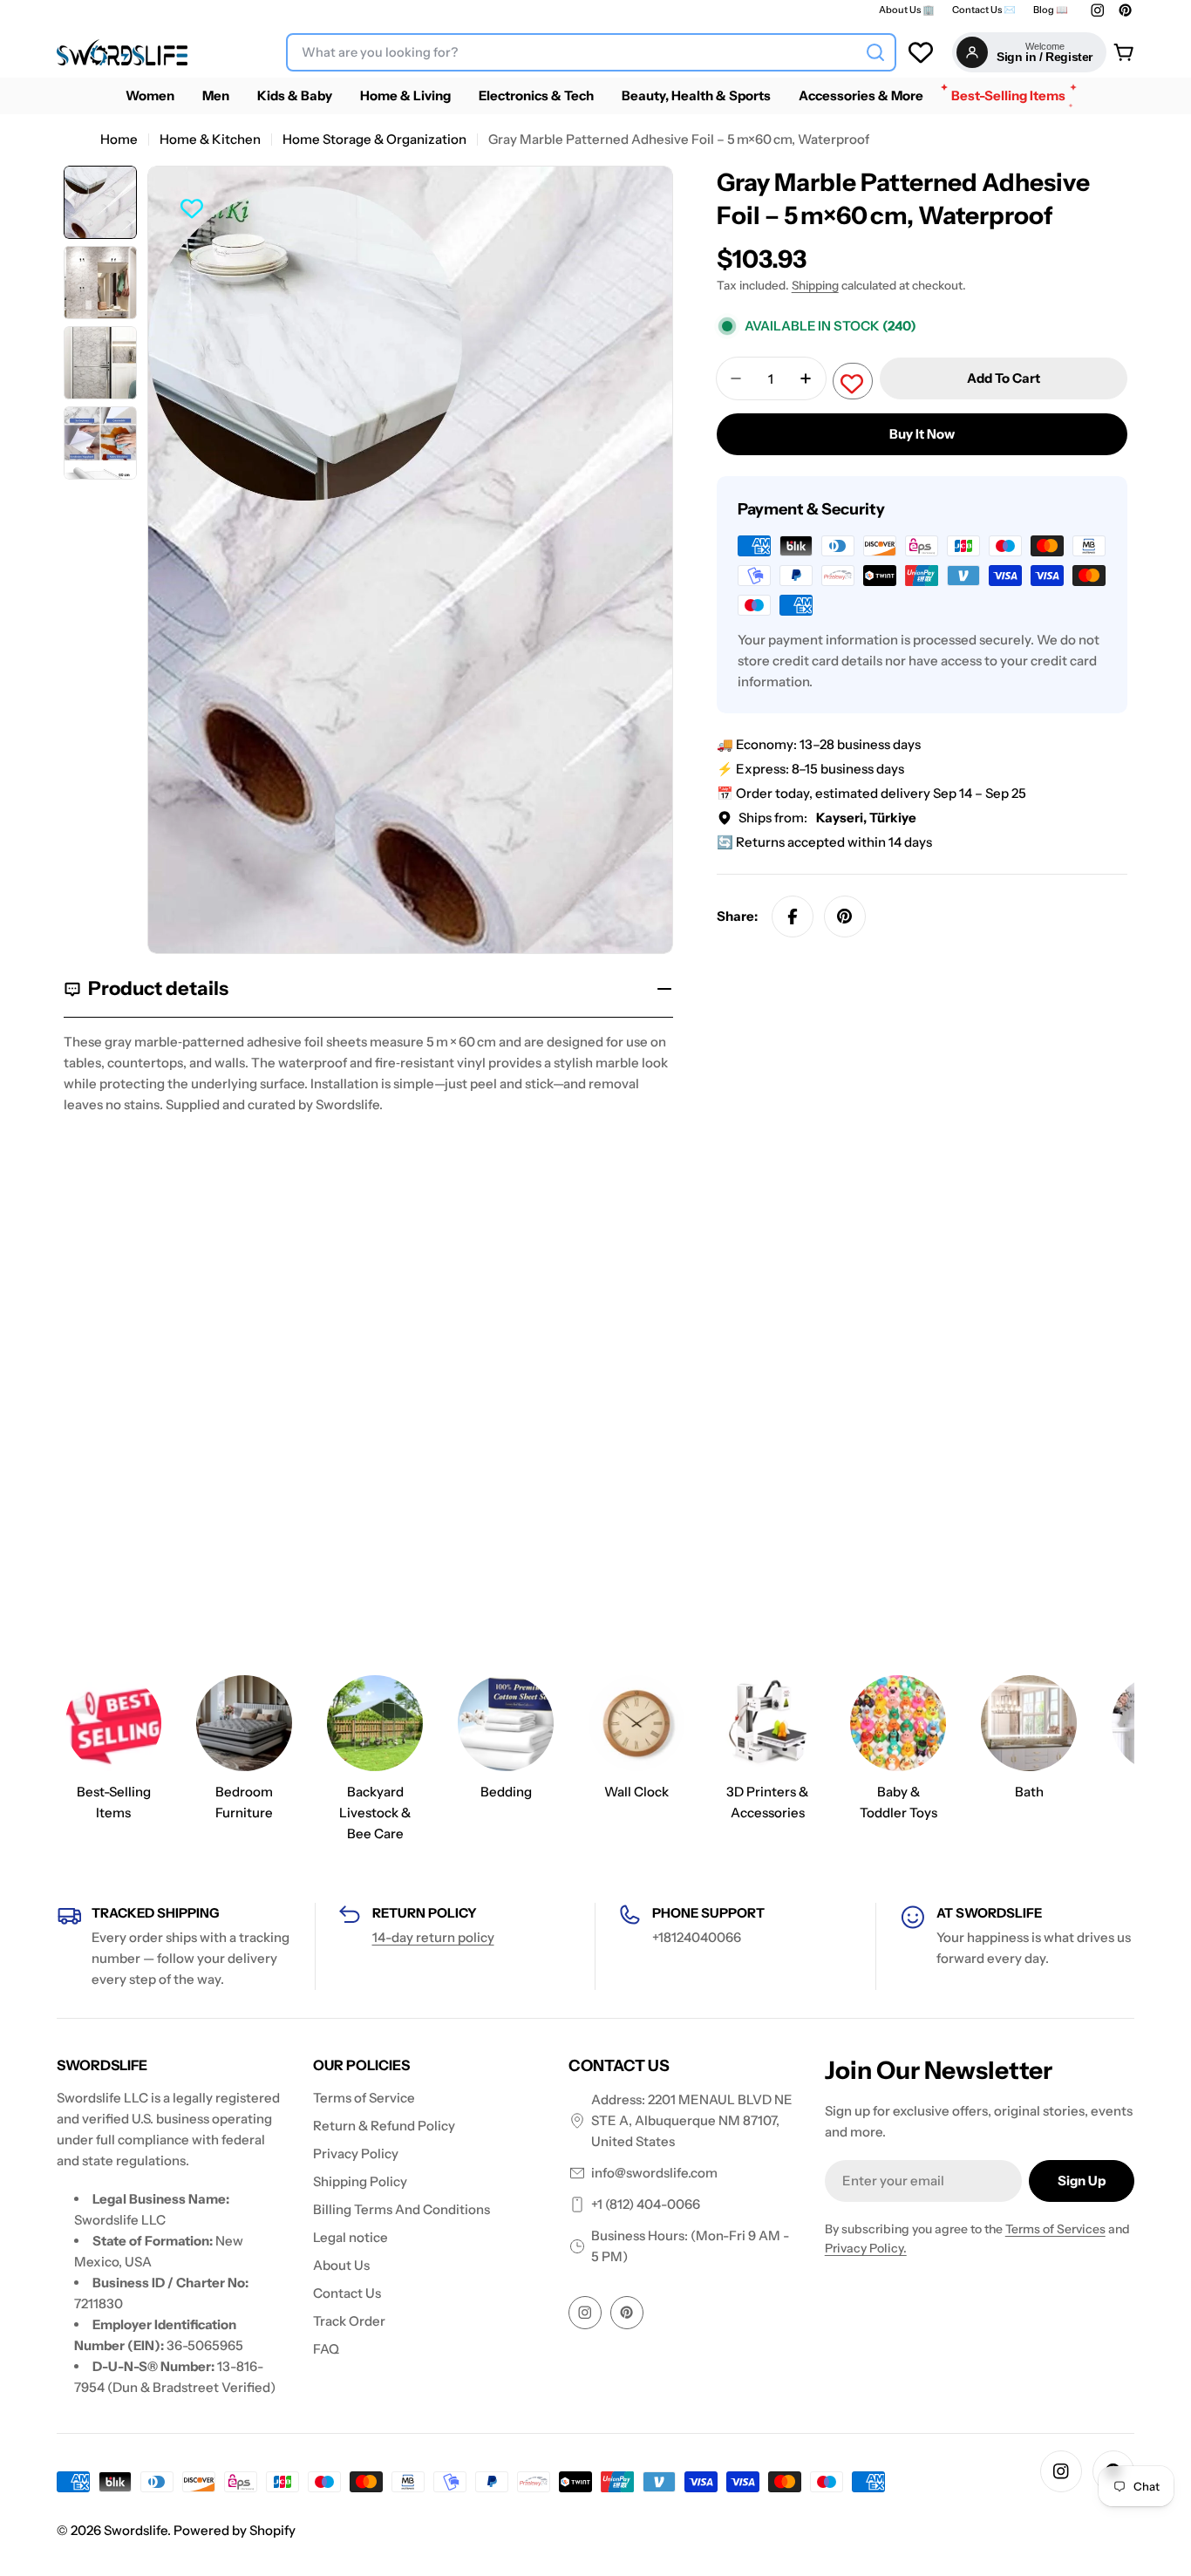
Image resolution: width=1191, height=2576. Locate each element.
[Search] (875, 52)
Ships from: (827, 818)
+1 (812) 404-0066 (646, 2204)
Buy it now (922, 434)
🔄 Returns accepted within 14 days (824, 842)
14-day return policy (433, 1937)
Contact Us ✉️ (984, 10)
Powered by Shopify (235, 2530)
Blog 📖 (1051, 10)
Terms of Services (1055, 2229)
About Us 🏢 (907, 10)
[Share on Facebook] (793, 917)
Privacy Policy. (866, 2248)
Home (119, 139)
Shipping (815, 285)
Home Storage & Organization (374, 139)
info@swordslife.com (654, 2173)
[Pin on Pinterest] (845, 917)
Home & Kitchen (210, 139)
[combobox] (591, 52)
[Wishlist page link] (921, 52)
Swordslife (136, 2530)
